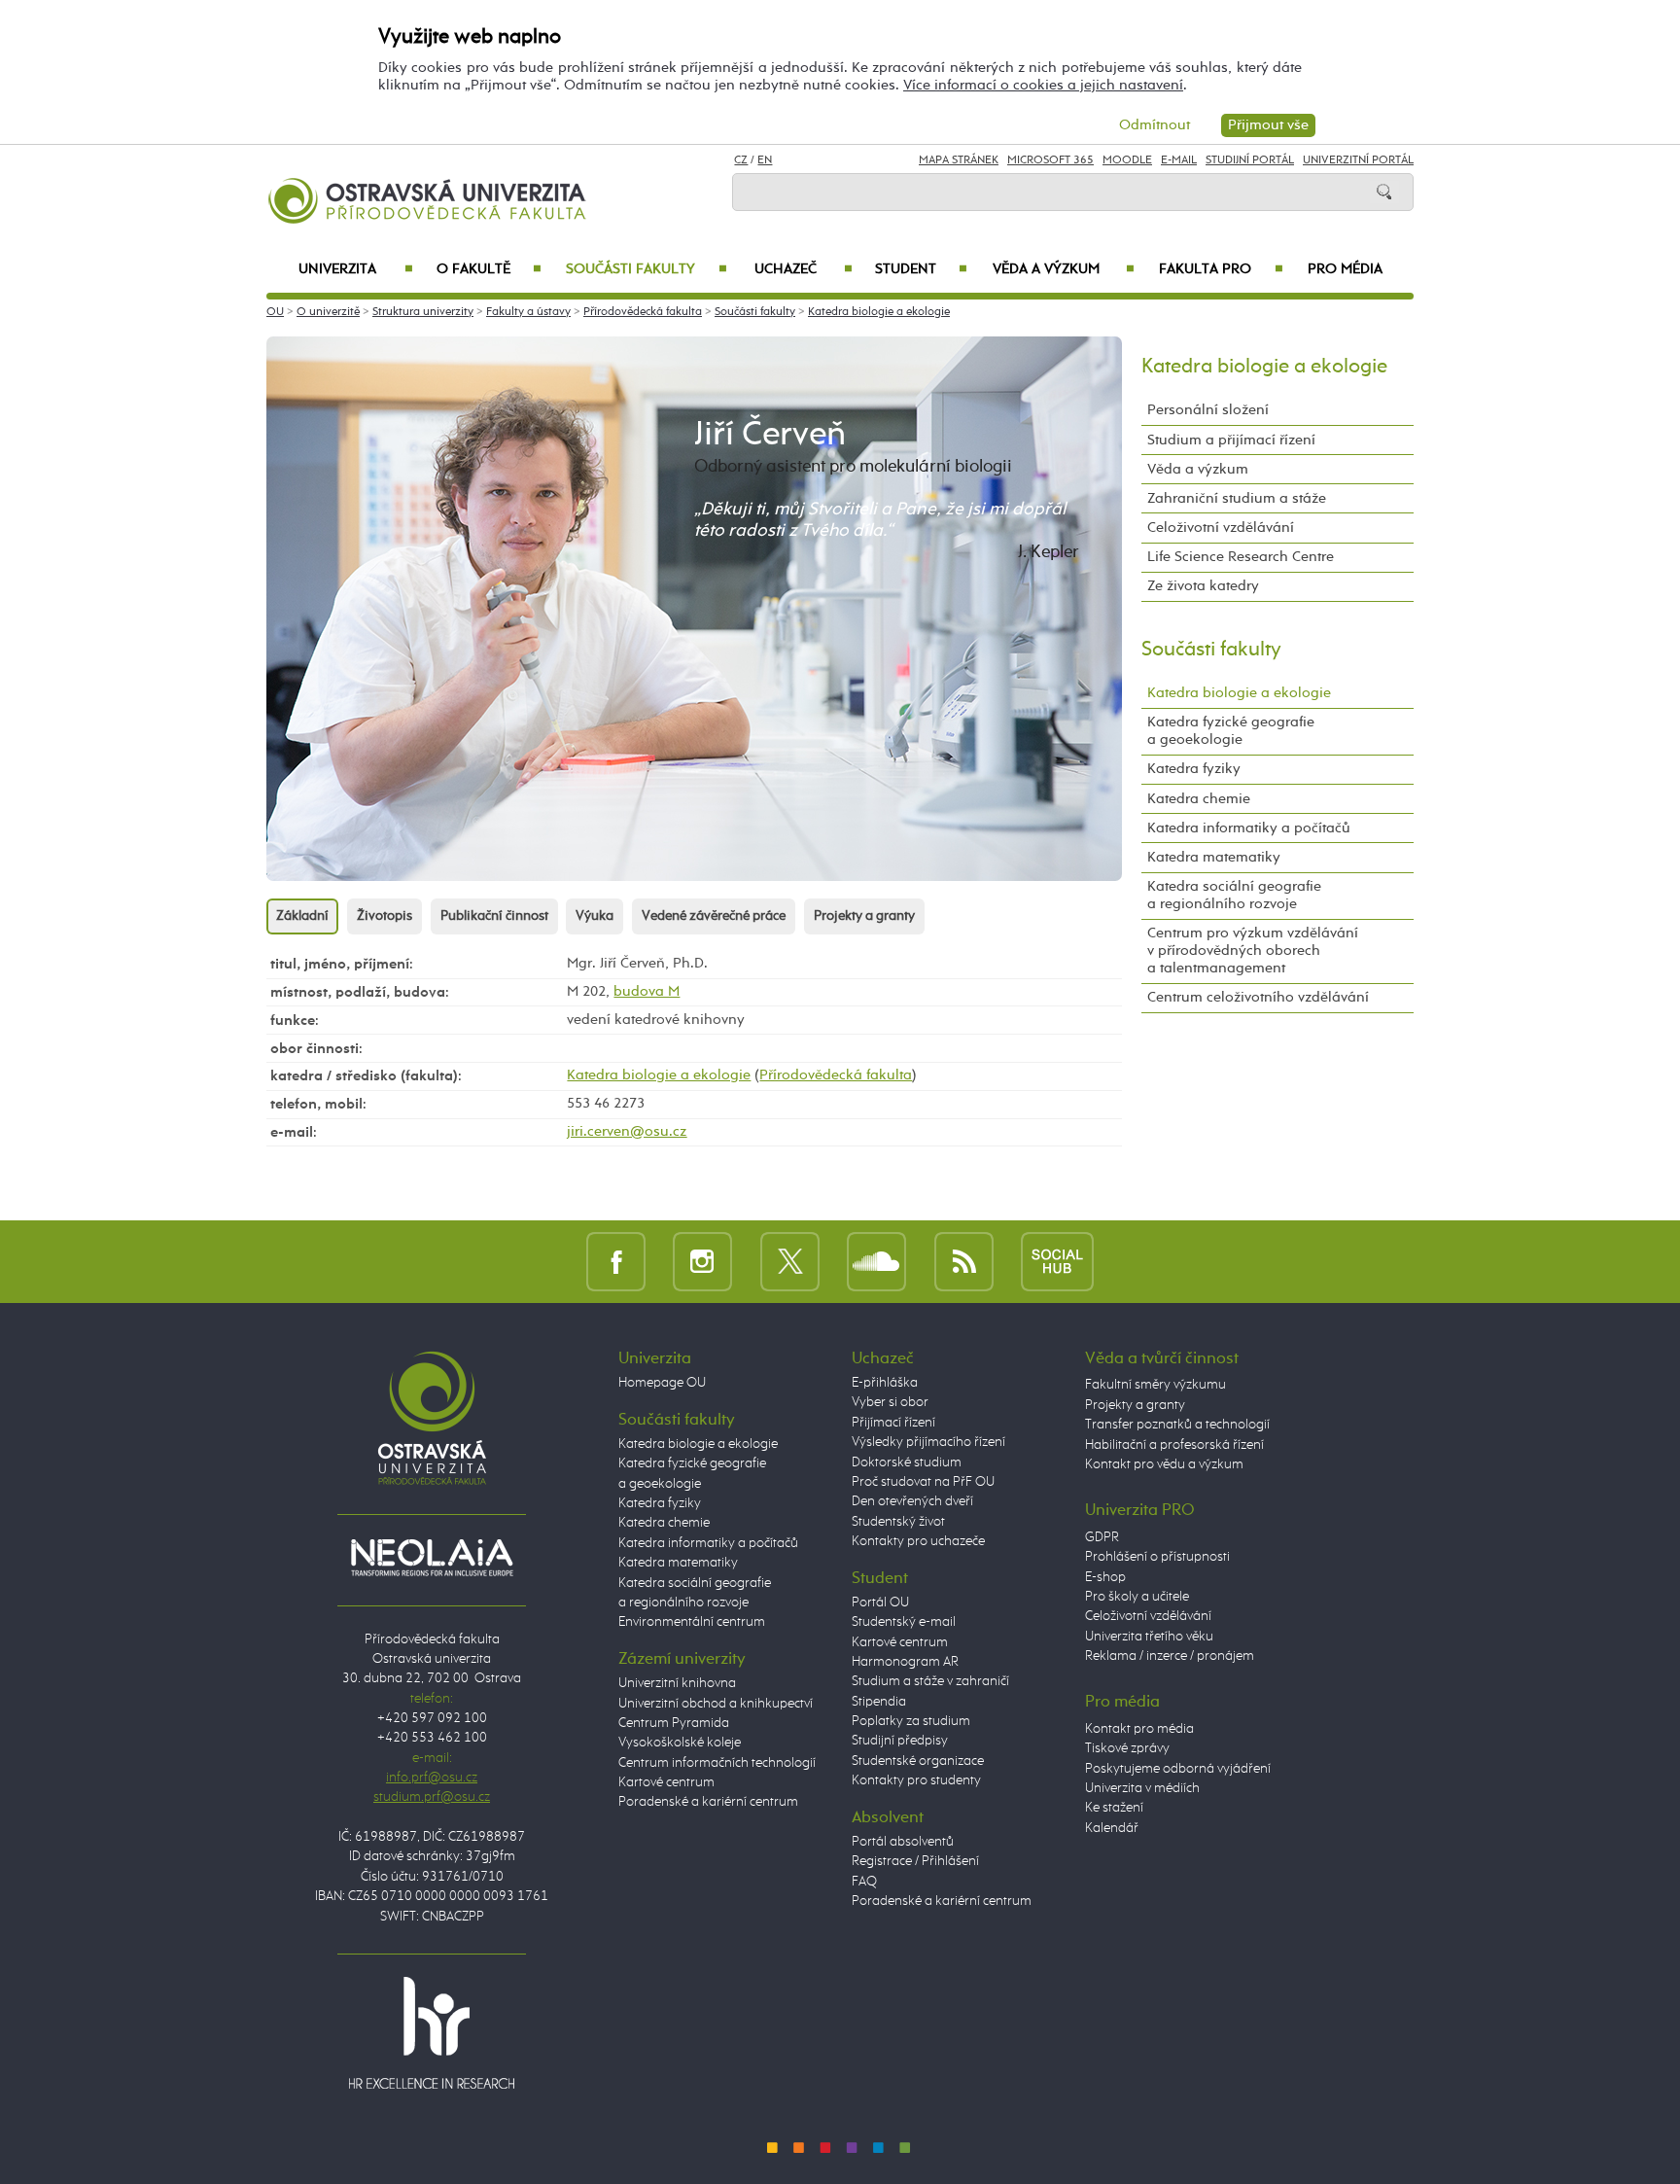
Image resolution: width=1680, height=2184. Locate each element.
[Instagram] (702, 1261)
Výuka (595, 916)
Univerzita (355, 269)
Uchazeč (804, 269)
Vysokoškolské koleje (680, 1743)
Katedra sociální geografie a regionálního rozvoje (1234, 895)
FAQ (864, 1882)
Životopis (385, 916)
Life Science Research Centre (1241, 557)
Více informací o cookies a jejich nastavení (1043, 85)
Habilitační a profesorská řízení (1174, 1445)
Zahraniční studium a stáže (1237, 498)
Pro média (1345, 269)
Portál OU (880, 1603)
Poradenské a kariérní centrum (708, 1802)
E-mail (1179, 160)
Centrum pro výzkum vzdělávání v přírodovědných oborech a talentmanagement (1253, 951)
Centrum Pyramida (674, 1723)
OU (275, 312)
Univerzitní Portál (1358, 160)
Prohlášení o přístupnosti (1157, 1557)
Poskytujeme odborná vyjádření (1178, 1769)
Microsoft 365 (1050, 160)
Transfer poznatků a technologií (1177, 1425)
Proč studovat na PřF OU (923, 1482)
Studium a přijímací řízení (1231, 440)
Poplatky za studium (911, 1721)
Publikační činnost (494, 916)
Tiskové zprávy (1127, 1748)
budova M (647, 991)
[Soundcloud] (876, 1261)
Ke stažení (1114, 1808)
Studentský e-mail (904, 1622)
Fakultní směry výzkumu (1155, 1385)
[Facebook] (616, 1261)
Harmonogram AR (905, 1662)
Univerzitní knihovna (677, 1683)
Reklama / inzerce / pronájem (1170, 1656)
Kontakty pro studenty (916, 1780)
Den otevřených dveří (912, 1501)
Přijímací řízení (893, 1423)
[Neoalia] (432, 1557)
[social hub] (1057, 1261)
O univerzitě (328, 312)
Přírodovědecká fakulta (643, 312)
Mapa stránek (959, 160)
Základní (302, 916)
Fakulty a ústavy (528, 312)
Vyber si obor (890, 1402)
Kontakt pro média (1139, 1729)
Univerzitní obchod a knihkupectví (716, 1704)
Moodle (1127, 160)
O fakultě (490, 269)
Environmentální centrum (692, 1622)
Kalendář (1112, 1828)
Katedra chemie (1199, 799)
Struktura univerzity (423, 312)
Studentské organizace (918, 1761)
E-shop (1105, 1577)
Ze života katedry (1203, 586)
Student (921, 269)
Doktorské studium (907, 1462)
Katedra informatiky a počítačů (1249, 828)
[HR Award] (432, 2032)
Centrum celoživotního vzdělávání (1258, 997)
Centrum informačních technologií (717, 1763)
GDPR (1102, 1537)
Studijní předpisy (900, 1741)
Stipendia (879, 1702)
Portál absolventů (903, 1842)
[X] (790, 1261)
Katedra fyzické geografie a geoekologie (1231, 731)
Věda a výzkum (1064, 269)
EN (765, 160)
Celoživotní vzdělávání (1221, 528)
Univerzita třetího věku (1149, 1637)
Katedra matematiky (1214, 857)
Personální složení (1208, 410)
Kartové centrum (666, 1782)
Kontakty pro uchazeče (918, 1541)
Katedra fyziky (1194, 769)
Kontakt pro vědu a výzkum (1164, 1464)
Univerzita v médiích (1142, 1788)
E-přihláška (885, 1383)
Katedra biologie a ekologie (879, 312)
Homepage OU (662, 1383)
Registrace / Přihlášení (915, 1861)
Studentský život (898, 1522)
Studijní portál (1250, 160)
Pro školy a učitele (1137, 1597)
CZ (741, 160)
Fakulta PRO (1221, 269)
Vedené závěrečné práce (714, 916)
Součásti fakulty (646, 269)
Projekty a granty (864, 916)
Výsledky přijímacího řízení (928, 1442)
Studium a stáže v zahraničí (930, 1681)
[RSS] (964, 1261)
